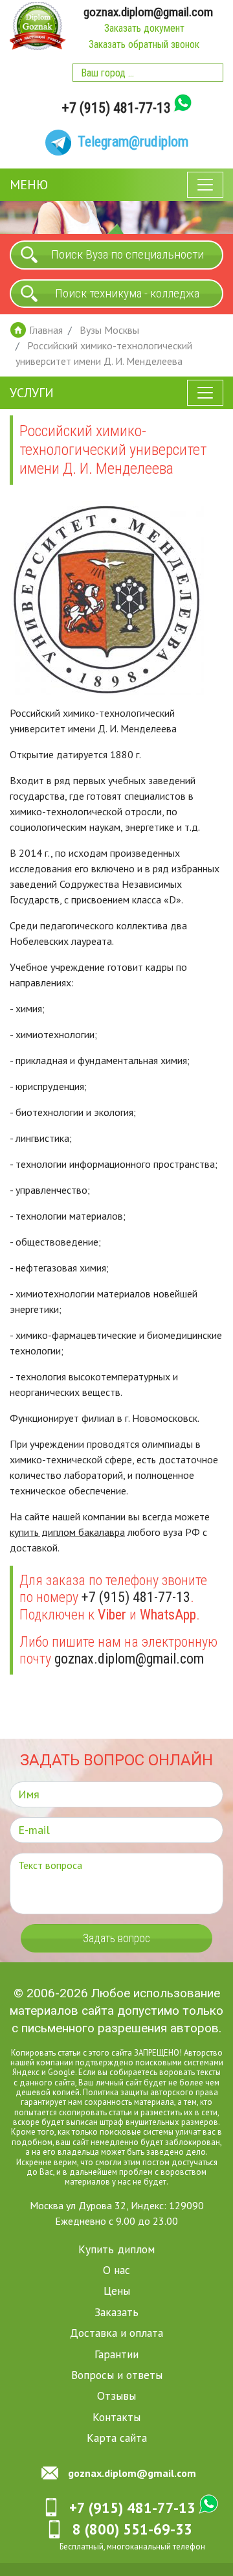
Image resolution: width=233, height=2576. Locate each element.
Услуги (32, 393)
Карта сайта (117, 2438)
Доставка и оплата (116, 2333)
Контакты (116, 2417)
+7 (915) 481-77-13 (116, 108)
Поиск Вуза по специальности (128, 254)
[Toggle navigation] (205, 185)
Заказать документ (144, 28)
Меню (29, 185)
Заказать (116, 2312)
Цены (117, 2291)
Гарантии (116, 2354)
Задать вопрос (116, 1938)
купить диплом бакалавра (67, 1532)
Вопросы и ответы (117, 2375)
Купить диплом (116, 2249)
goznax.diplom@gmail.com (148, 12)
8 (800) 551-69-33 (132, 2529)
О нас (116, 2270)
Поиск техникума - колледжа (127, 293)
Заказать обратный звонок (144, 44)
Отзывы (116, 2396)
